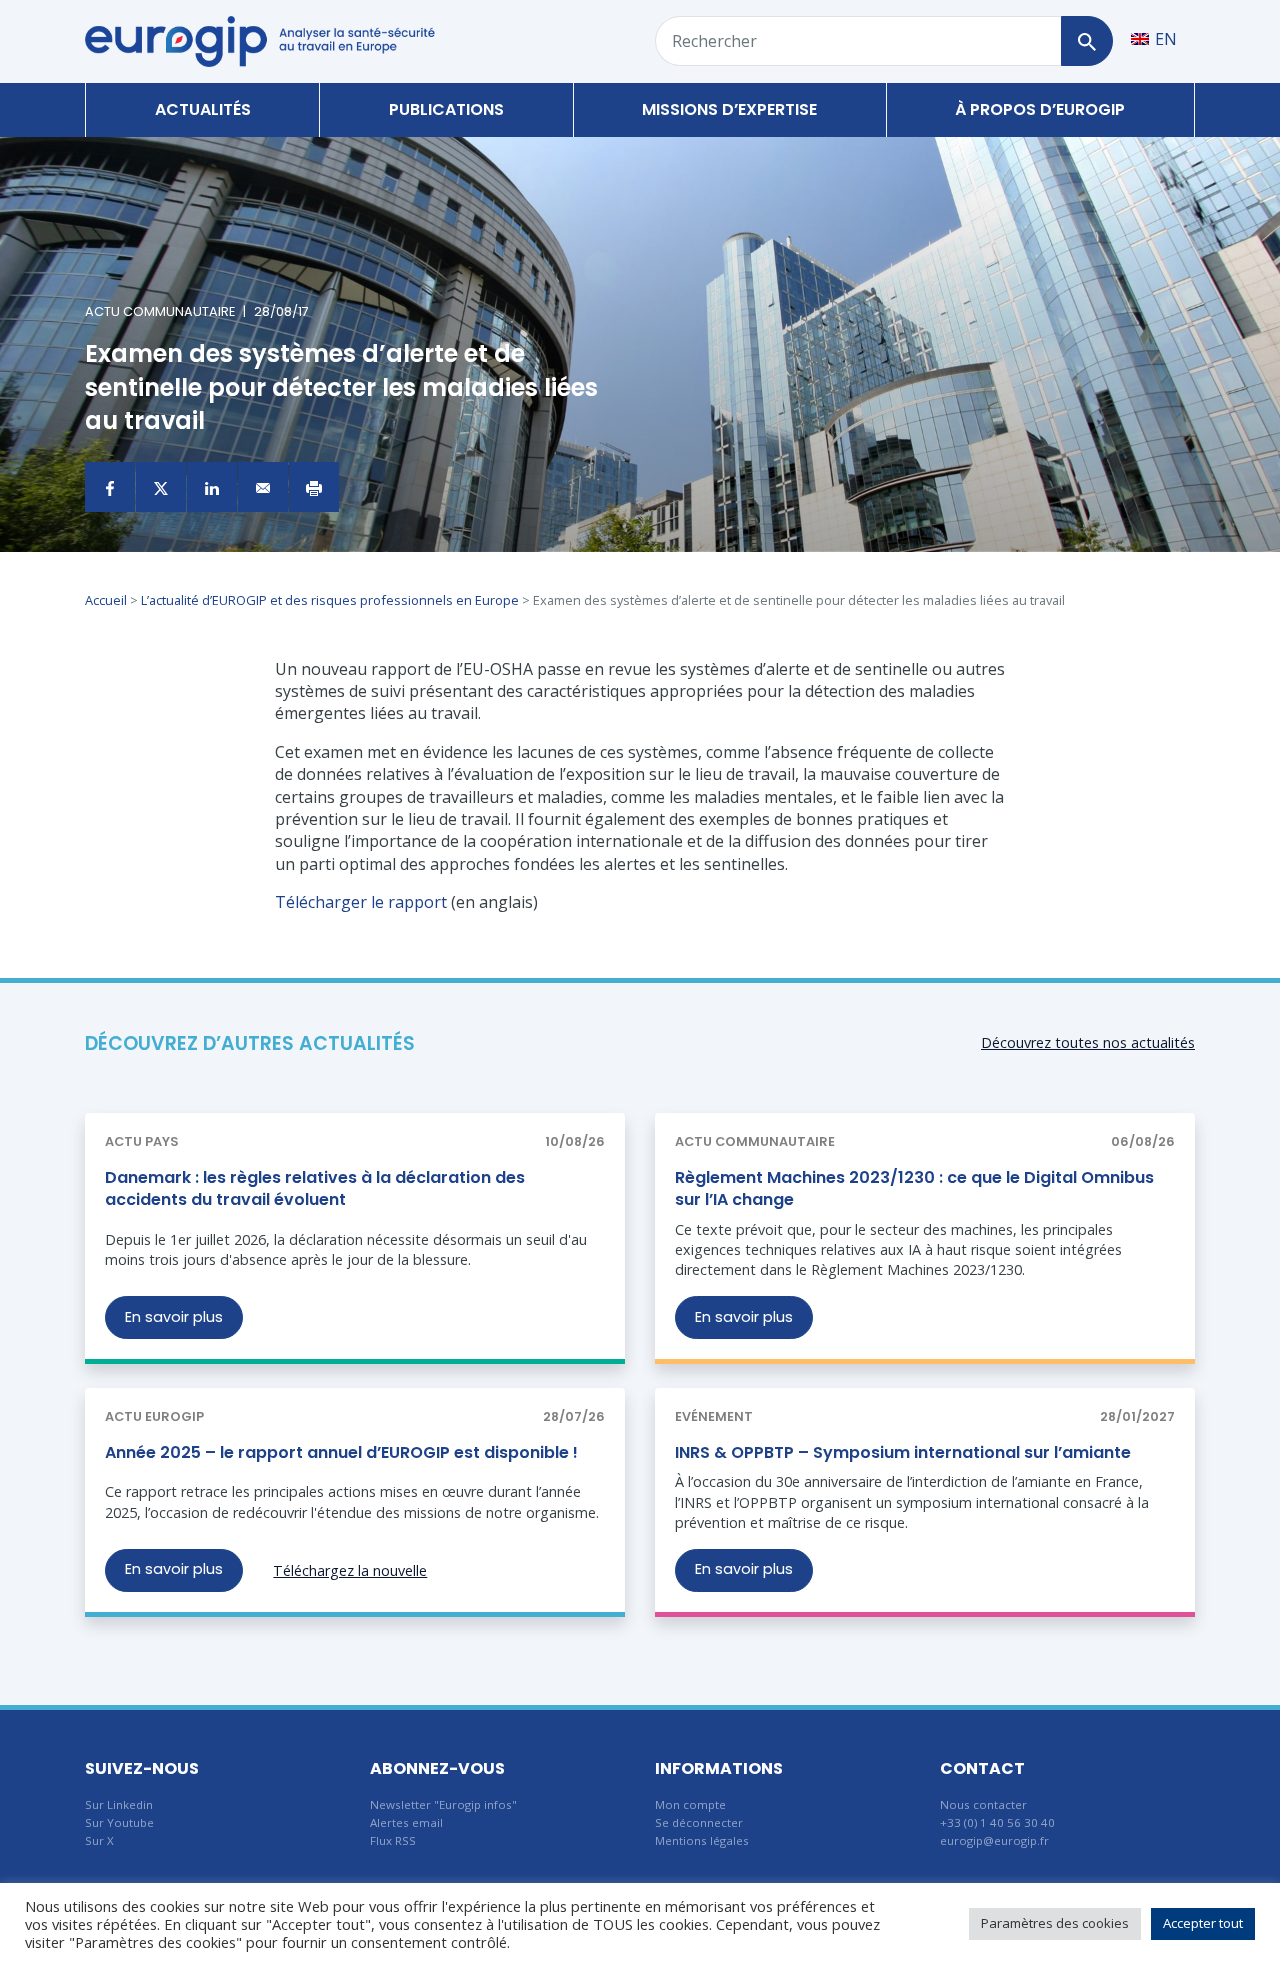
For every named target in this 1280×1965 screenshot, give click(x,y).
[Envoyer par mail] (263, 487)
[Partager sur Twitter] (161, 487)
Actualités (203, 109)
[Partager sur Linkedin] (212, 487)
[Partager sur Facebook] (110, 487)
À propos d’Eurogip (1040, 109)
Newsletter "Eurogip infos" (443, 1804)
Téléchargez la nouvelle (350, 1570)
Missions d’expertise (729, 109)
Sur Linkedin (119, 1804)
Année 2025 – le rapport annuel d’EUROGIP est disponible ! (341, 1452)
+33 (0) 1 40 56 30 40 (997, 1822)
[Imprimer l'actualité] (314, 487)
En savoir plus (174, 1317)
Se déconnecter (699, 1822)
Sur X (99, 1840)
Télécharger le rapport (361, 902)
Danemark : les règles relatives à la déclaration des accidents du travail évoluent (315, 1188)
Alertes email (406, 1822)
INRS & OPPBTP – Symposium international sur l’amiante (903, 1452)
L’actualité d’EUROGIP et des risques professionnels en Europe (330, 600)
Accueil (106, 600)
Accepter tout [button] (1203, 1923)
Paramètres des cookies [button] (1055, 1923)
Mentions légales (702, 1840)
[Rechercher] (1086, 41)
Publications (446, 109)
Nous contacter (983, 1804)
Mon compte (690, 1804)
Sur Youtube (119, 1822)
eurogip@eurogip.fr (994, 1840)
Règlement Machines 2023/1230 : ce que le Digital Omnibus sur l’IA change (914, 1188)
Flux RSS (393, 1840)
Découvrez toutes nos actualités (1088, 1042)
